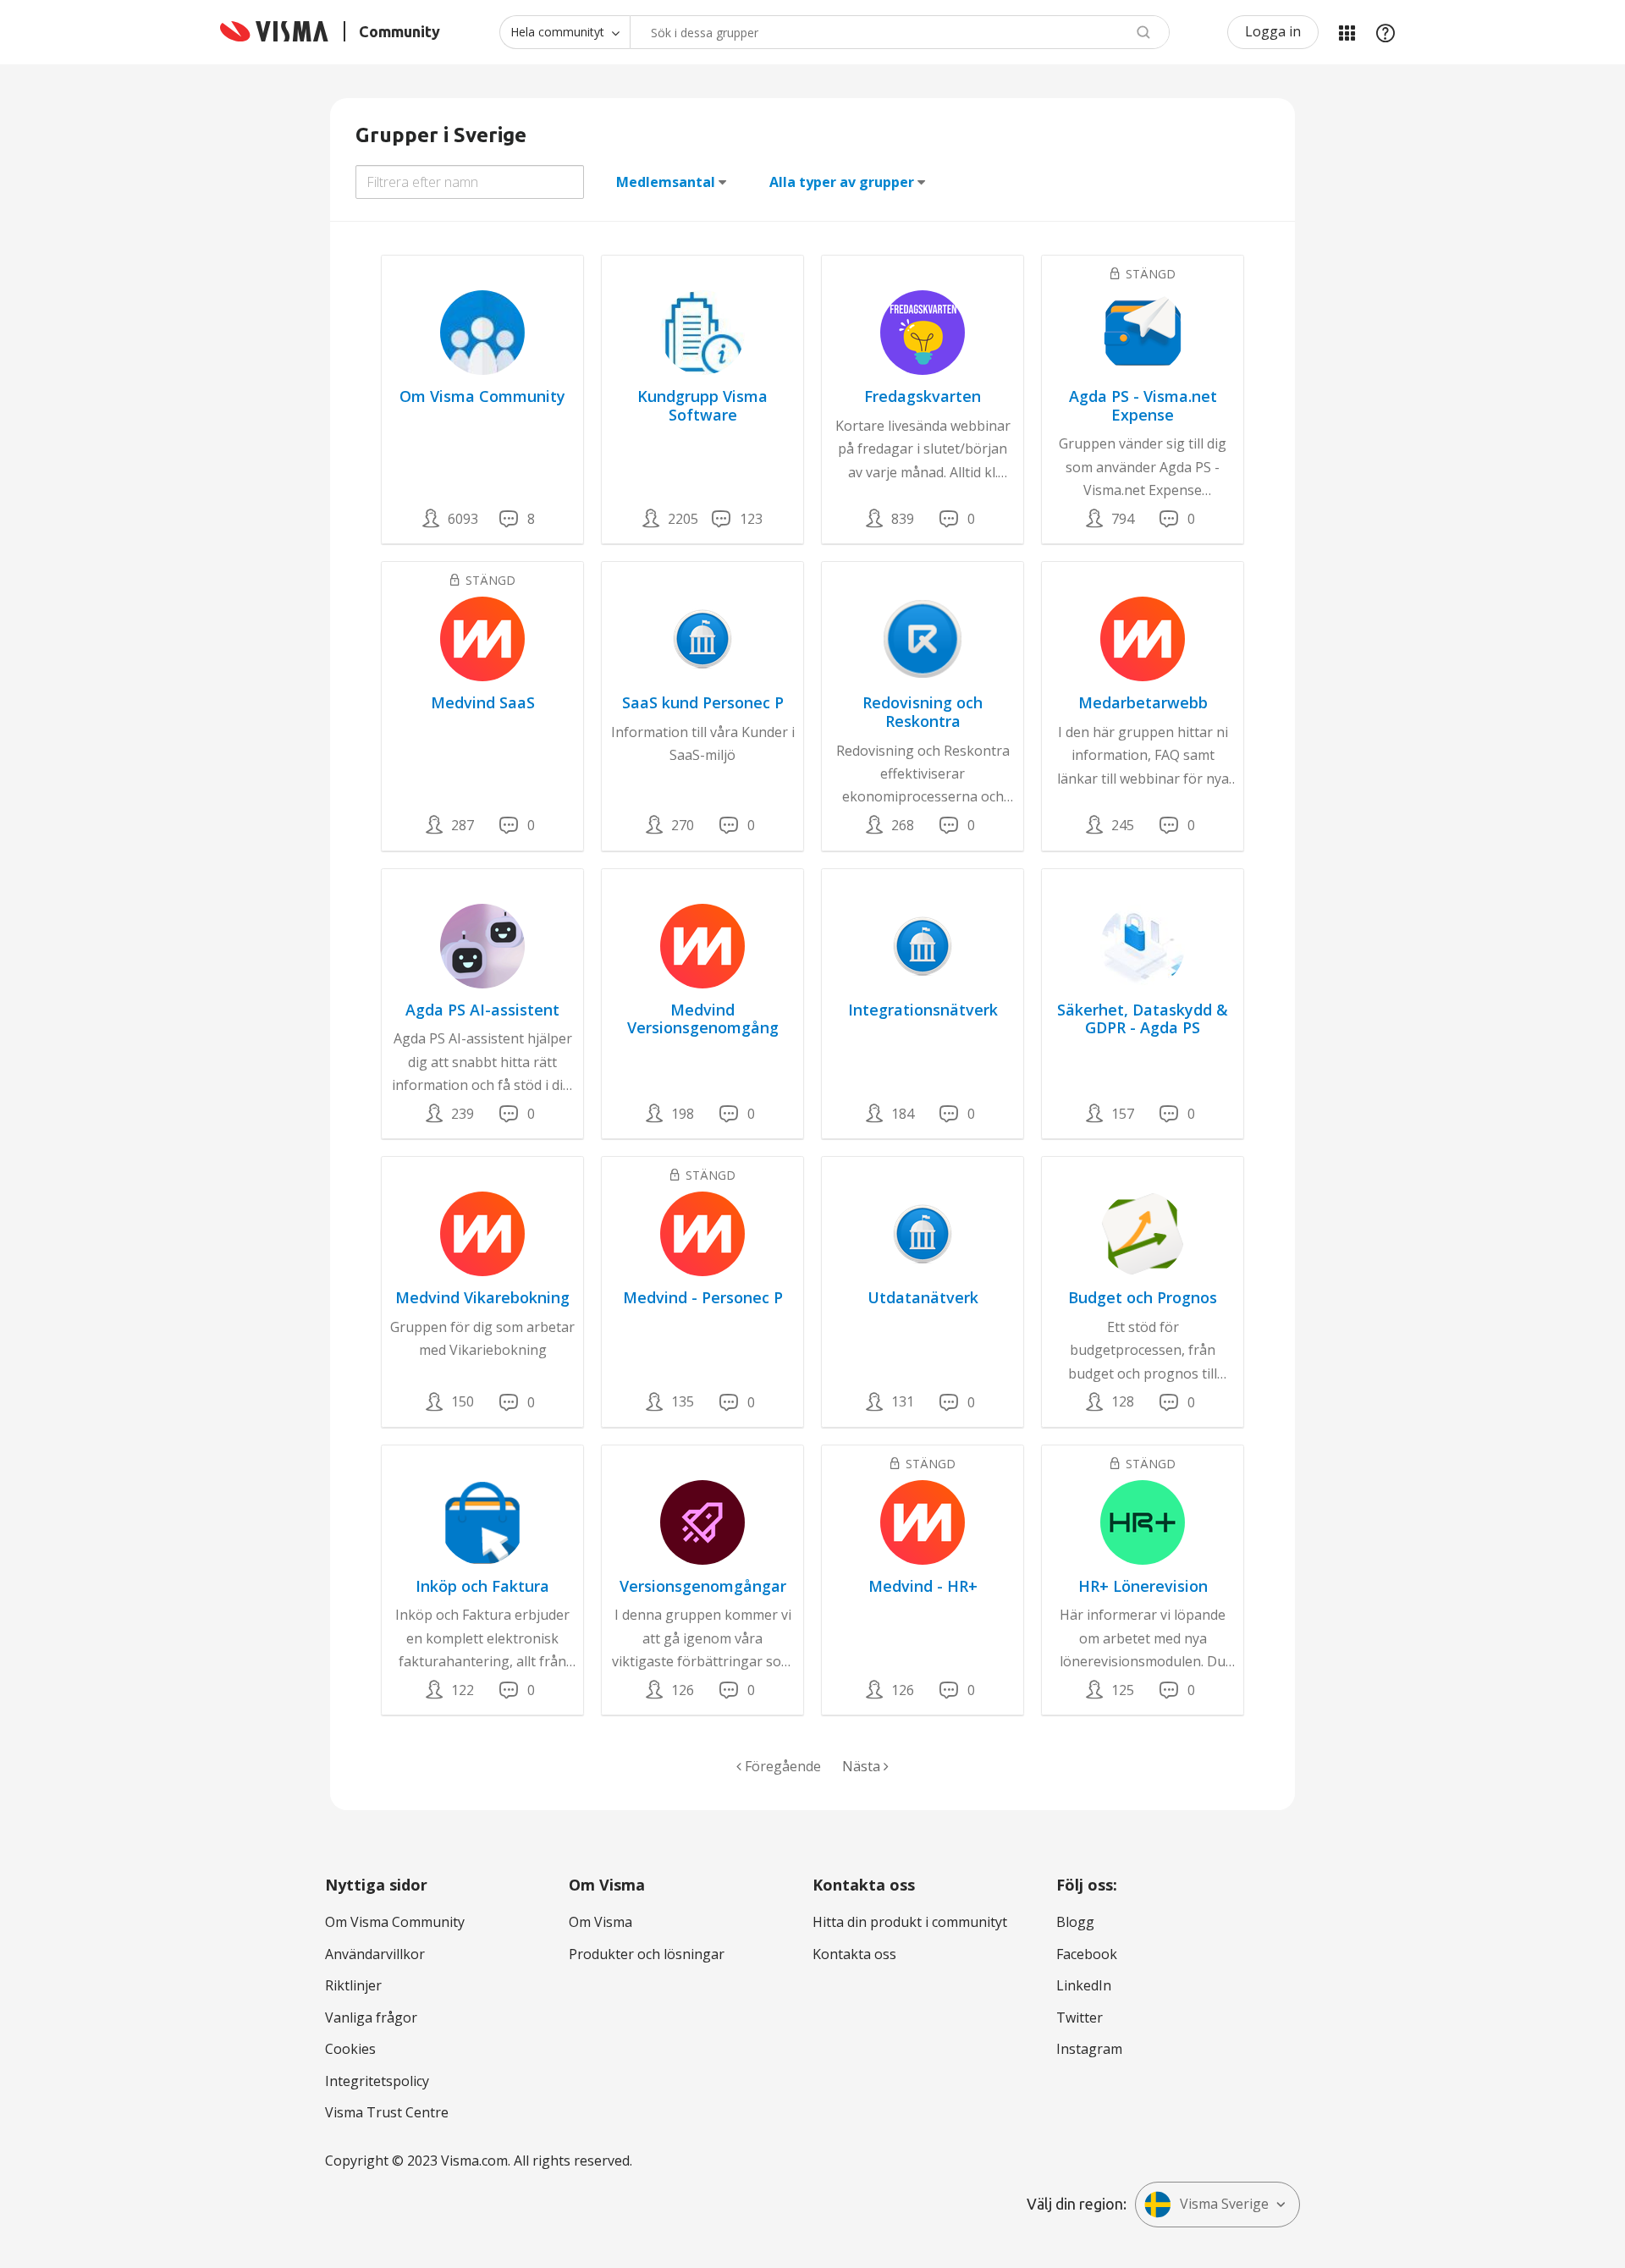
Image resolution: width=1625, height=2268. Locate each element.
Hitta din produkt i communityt (910, 1922)
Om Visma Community (395, 1922)
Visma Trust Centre (387, 2112)
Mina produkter (1347, 32)
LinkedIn (1084, 1985)
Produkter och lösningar (647, 1954)
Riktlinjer (353, 1985)
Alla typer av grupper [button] (842, 182)
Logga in (1273, 31)
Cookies (350, 2049)
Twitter (1080, 2018)
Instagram (1089, 2049)
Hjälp (1385, 32)
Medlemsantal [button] (666, 182)
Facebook (1087, 1954)
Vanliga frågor (371, 2018)
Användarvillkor (375, 1954)
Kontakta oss (854, 1954)
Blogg (1075, 1922)
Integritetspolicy (377, 2081)
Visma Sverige (1224, 2204)
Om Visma (600, 1922)
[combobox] (900, 32)
